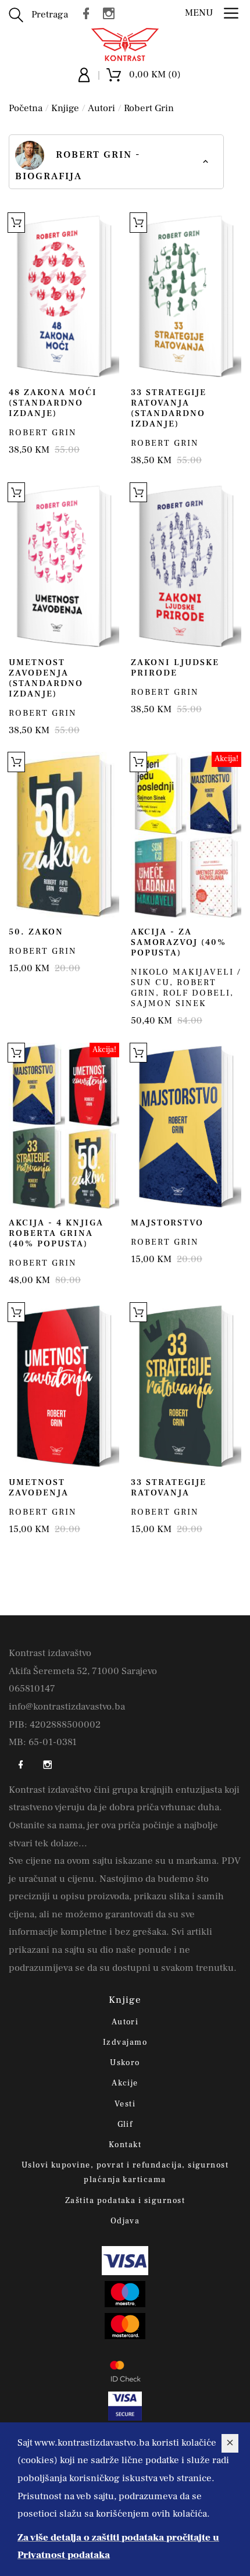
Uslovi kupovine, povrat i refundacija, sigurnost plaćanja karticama (125, 2172)
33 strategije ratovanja (169, 1488)
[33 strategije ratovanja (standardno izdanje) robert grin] (186, 296)
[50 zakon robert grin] (64, 835)
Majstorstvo (167, 1223)
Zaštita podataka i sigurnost (125, 2201)
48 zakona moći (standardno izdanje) (53, 403)
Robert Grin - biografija (78, 166)
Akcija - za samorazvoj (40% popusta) (178, 942)
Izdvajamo (125, 2042)
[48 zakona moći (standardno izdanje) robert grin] (64, 296)
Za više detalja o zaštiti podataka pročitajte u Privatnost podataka (118, 2547)
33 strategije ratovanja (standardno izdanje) (169, 408)
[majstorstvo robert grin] (186, 1126)
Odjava (125, 2221)
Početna (26, 108)
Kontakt (125, 2145)
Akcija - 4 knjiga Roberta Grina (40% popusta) (56, 1233)
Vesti (125, 2104)
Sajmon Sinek (169, 1003)
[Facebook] (89, 13)
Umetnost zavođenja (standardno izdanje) (46, 678)
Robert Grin (149, 108)
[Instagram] (112, 13)
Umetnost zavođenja (39, 1488)
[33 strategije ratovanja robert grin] (186, 1385)
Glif (125, 2124)
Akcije (125, 2083)
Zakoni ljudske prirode (175, 668)
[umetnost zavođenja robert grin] (64, 1385)
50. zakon (36, 932)
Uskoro (125, 2063)
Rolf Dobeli (197, 993)
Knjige (65, 108)
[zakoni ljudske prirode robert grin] (186, 566)
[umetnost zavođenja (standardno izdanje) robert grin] (64, 566)
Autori (101, 108)
